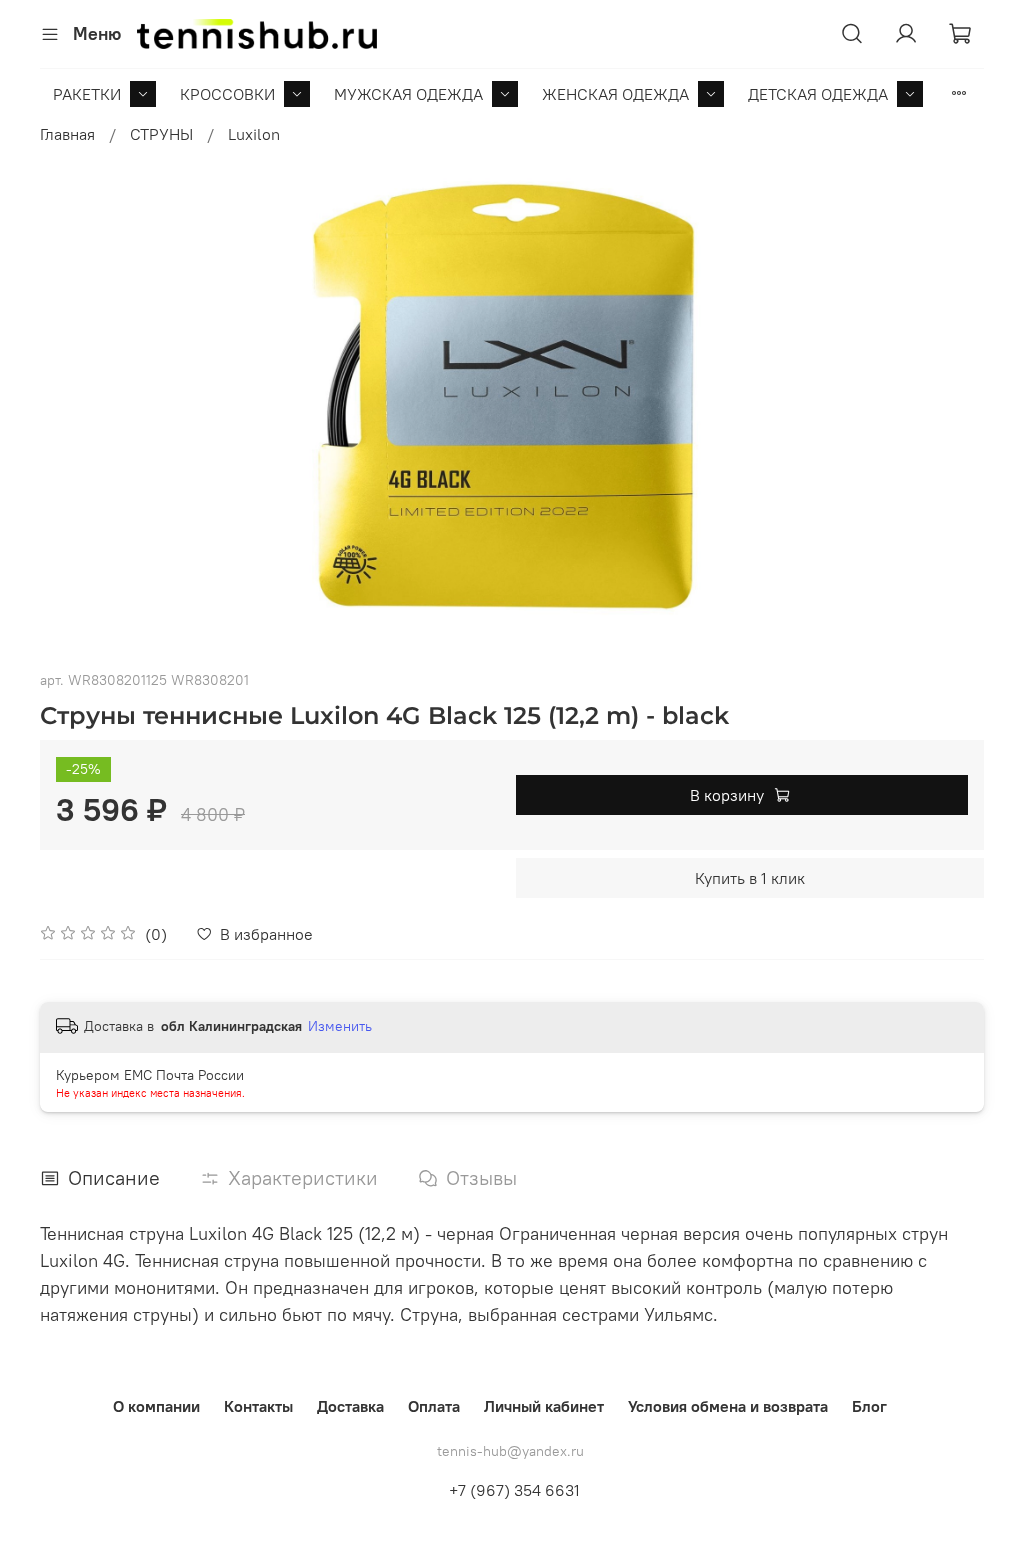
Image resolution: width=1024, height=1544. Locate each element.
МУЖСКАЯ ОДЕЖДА (408, 94)
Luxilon (254, 134)
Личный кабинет (544, 1406)
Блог (869, 1406)
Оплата (434, 1406)
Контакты (258, 1406)
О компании (156, 1406)
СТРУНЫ (161, 134)
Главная (67, 134)
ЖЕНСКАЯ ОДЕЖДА (615, 94)
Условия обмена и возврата (728, 1406)
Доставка (350, 1406)
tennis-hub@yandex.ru (510, 1451)
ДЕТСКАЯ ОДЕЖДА (818, 94)
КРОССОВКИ (227, 94)
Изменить (340, 1026)
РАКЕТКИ (87, 94)
